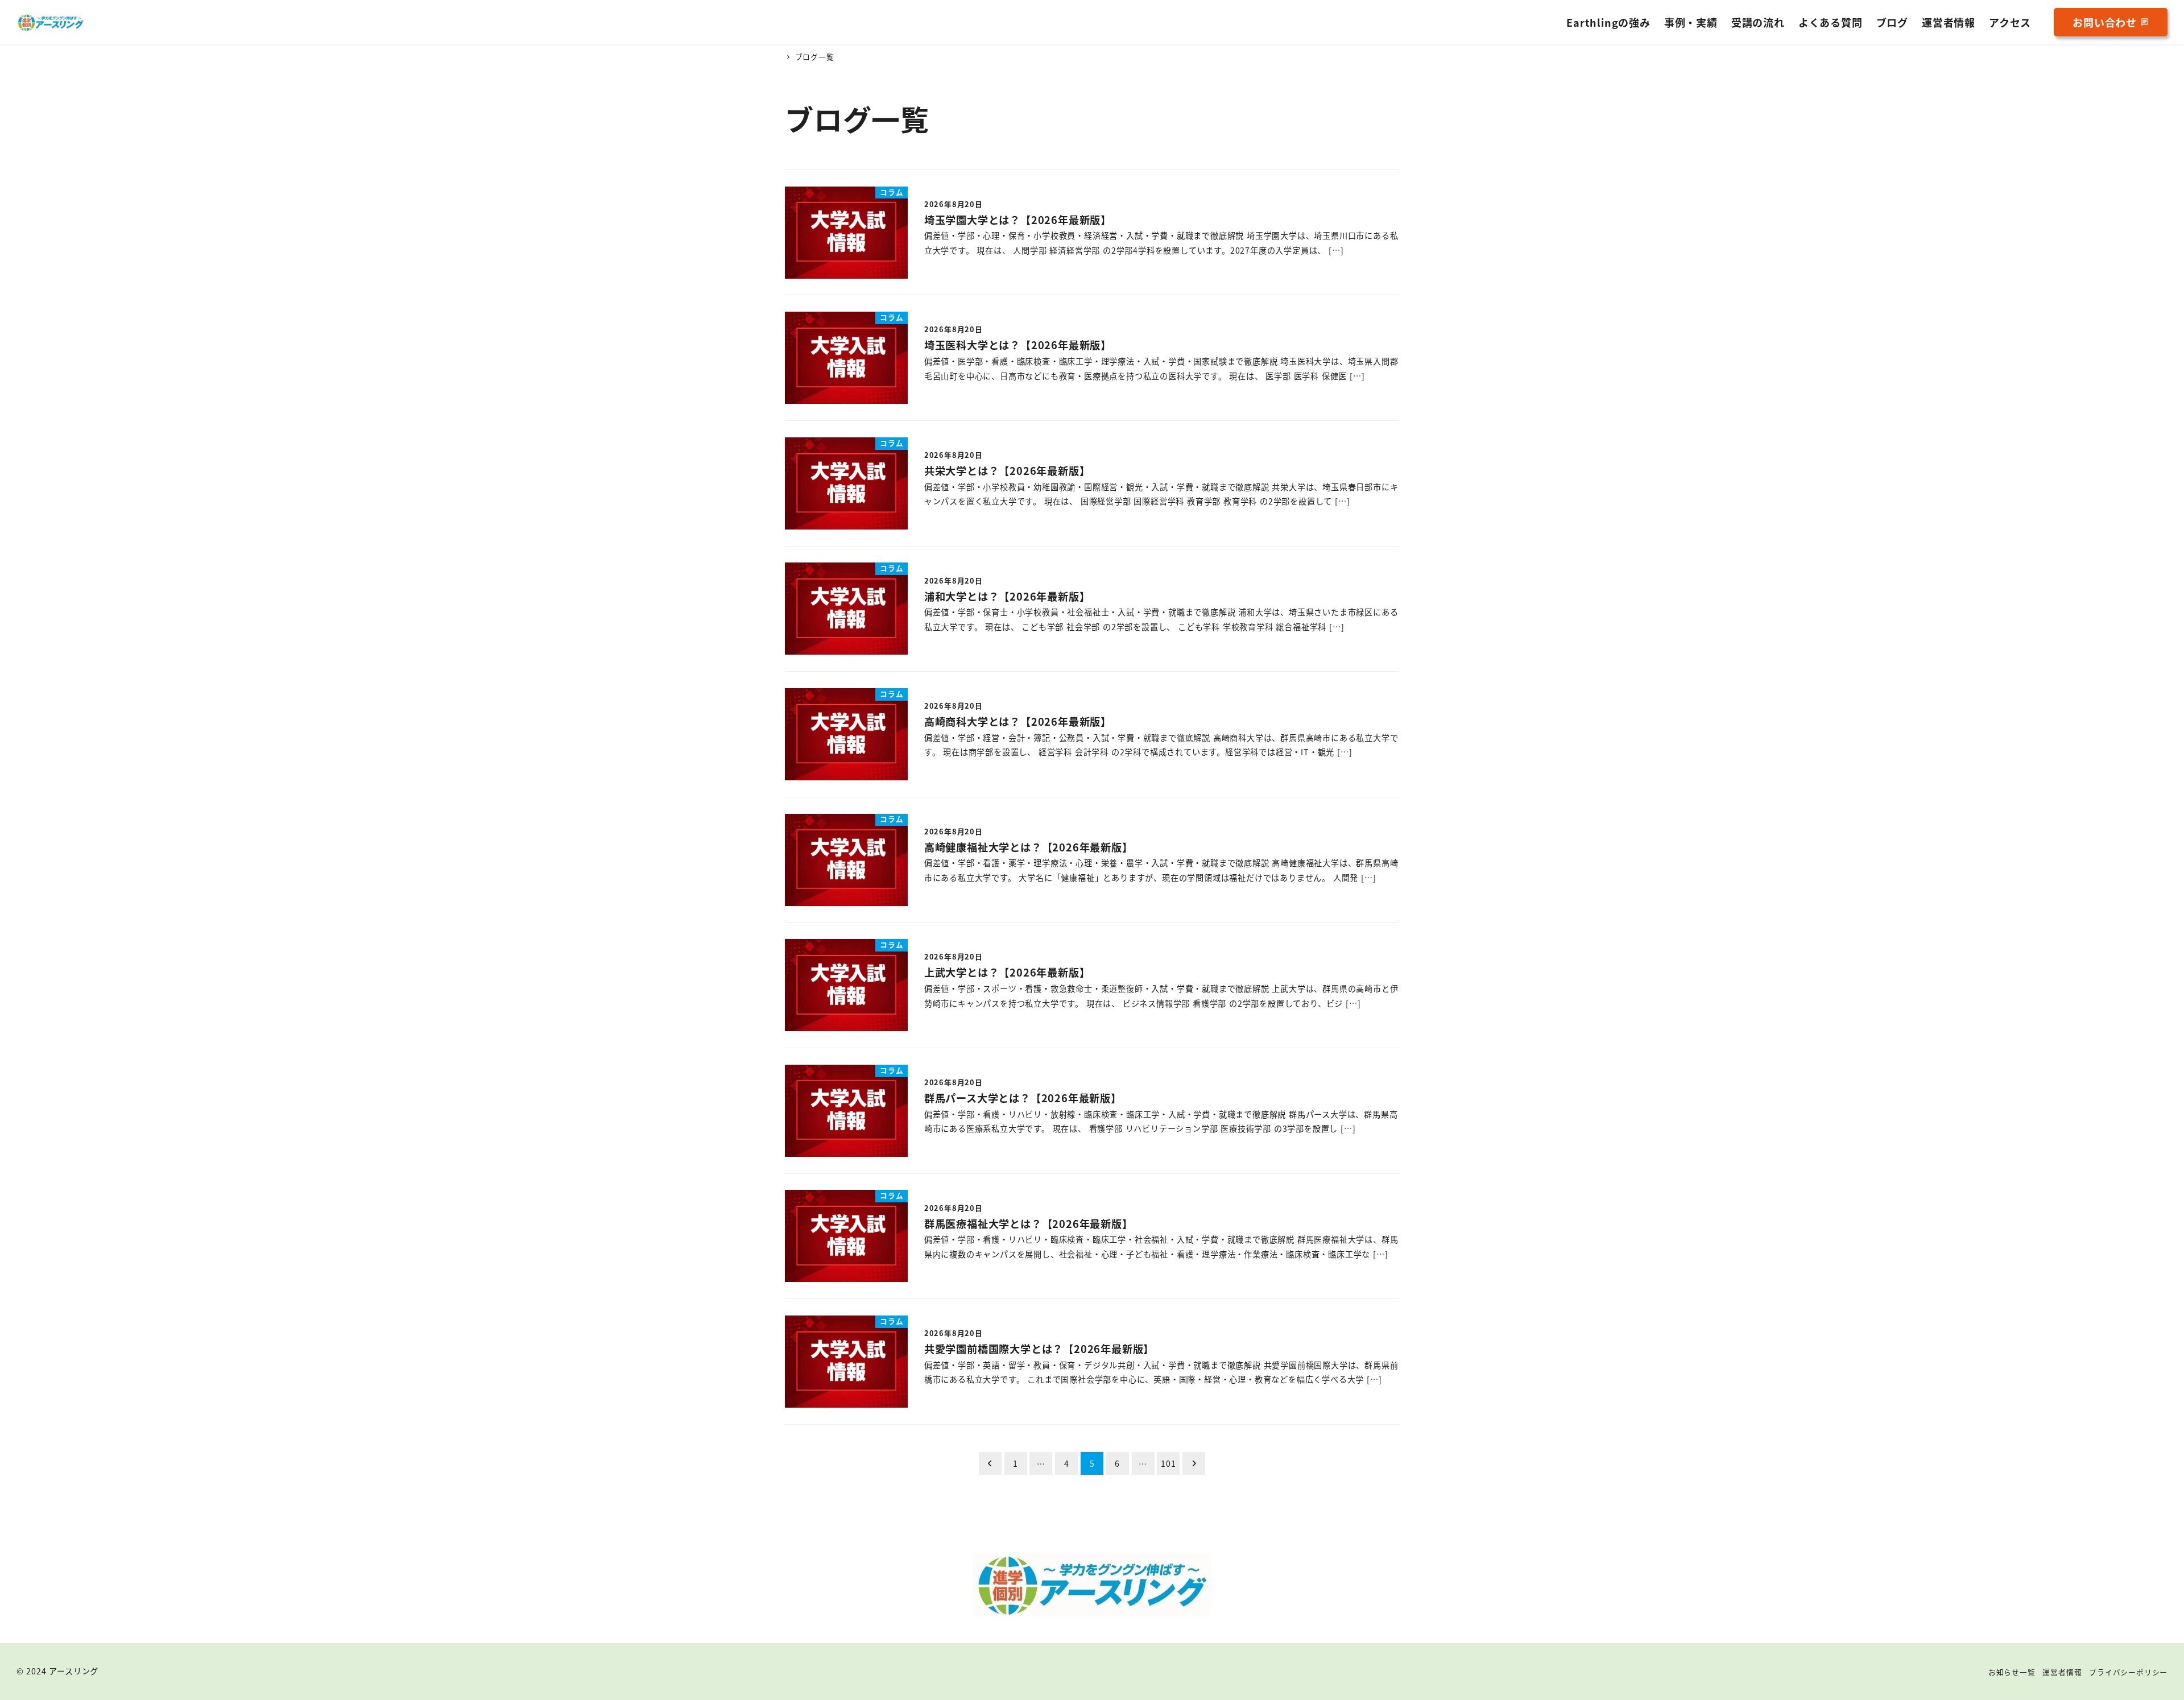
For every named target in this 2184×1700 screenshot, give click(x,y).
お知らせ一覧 (2012, 1672)
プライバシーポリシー (2128, 1672)
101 (1168, 1463)
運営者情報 (2062, 1672)
